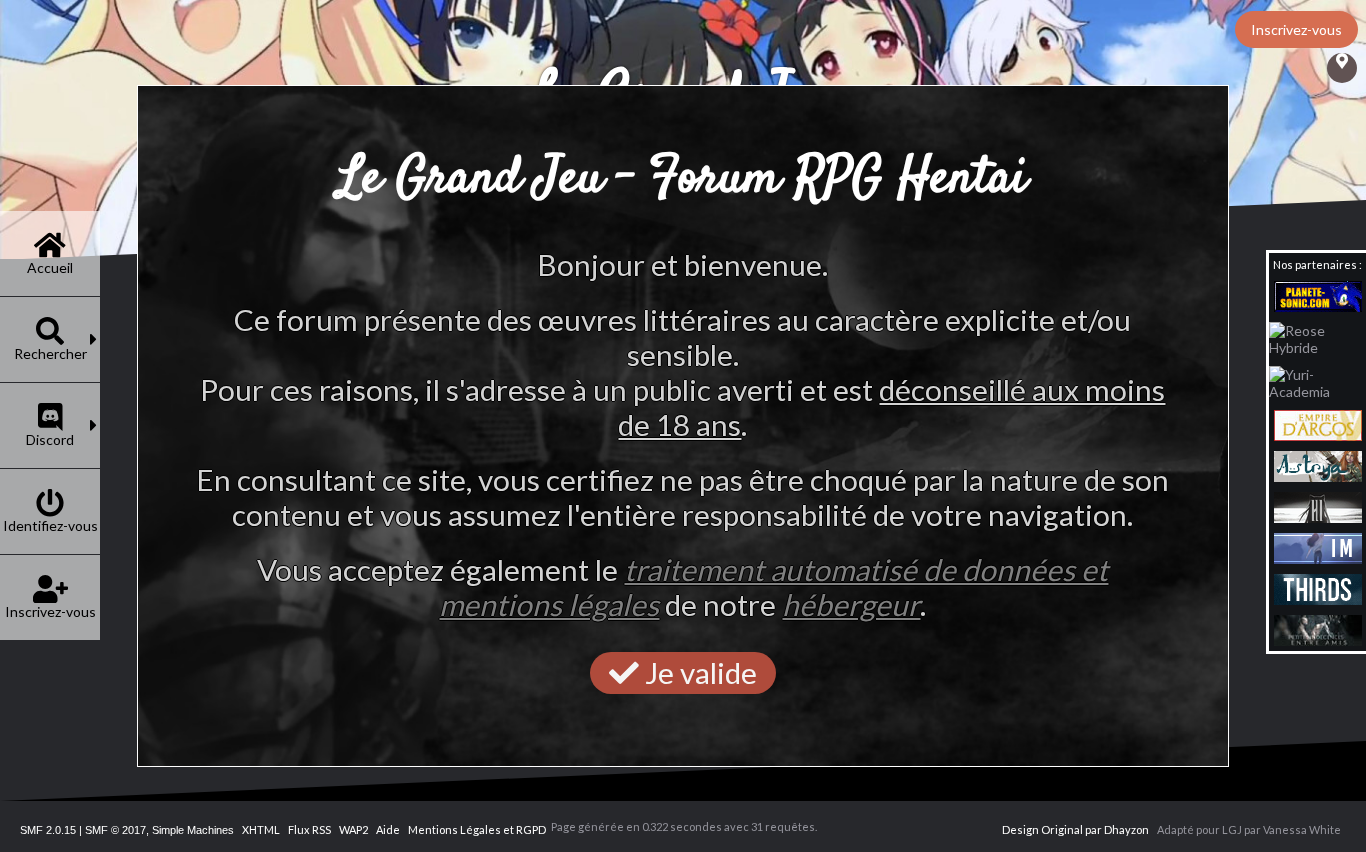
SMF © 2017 (115, 830)
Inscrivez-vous (1296, 29)
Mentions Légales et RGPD (477, 829)
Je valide (698, 672)
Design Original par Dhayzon (1075, 829)
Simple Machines (193, 830)
